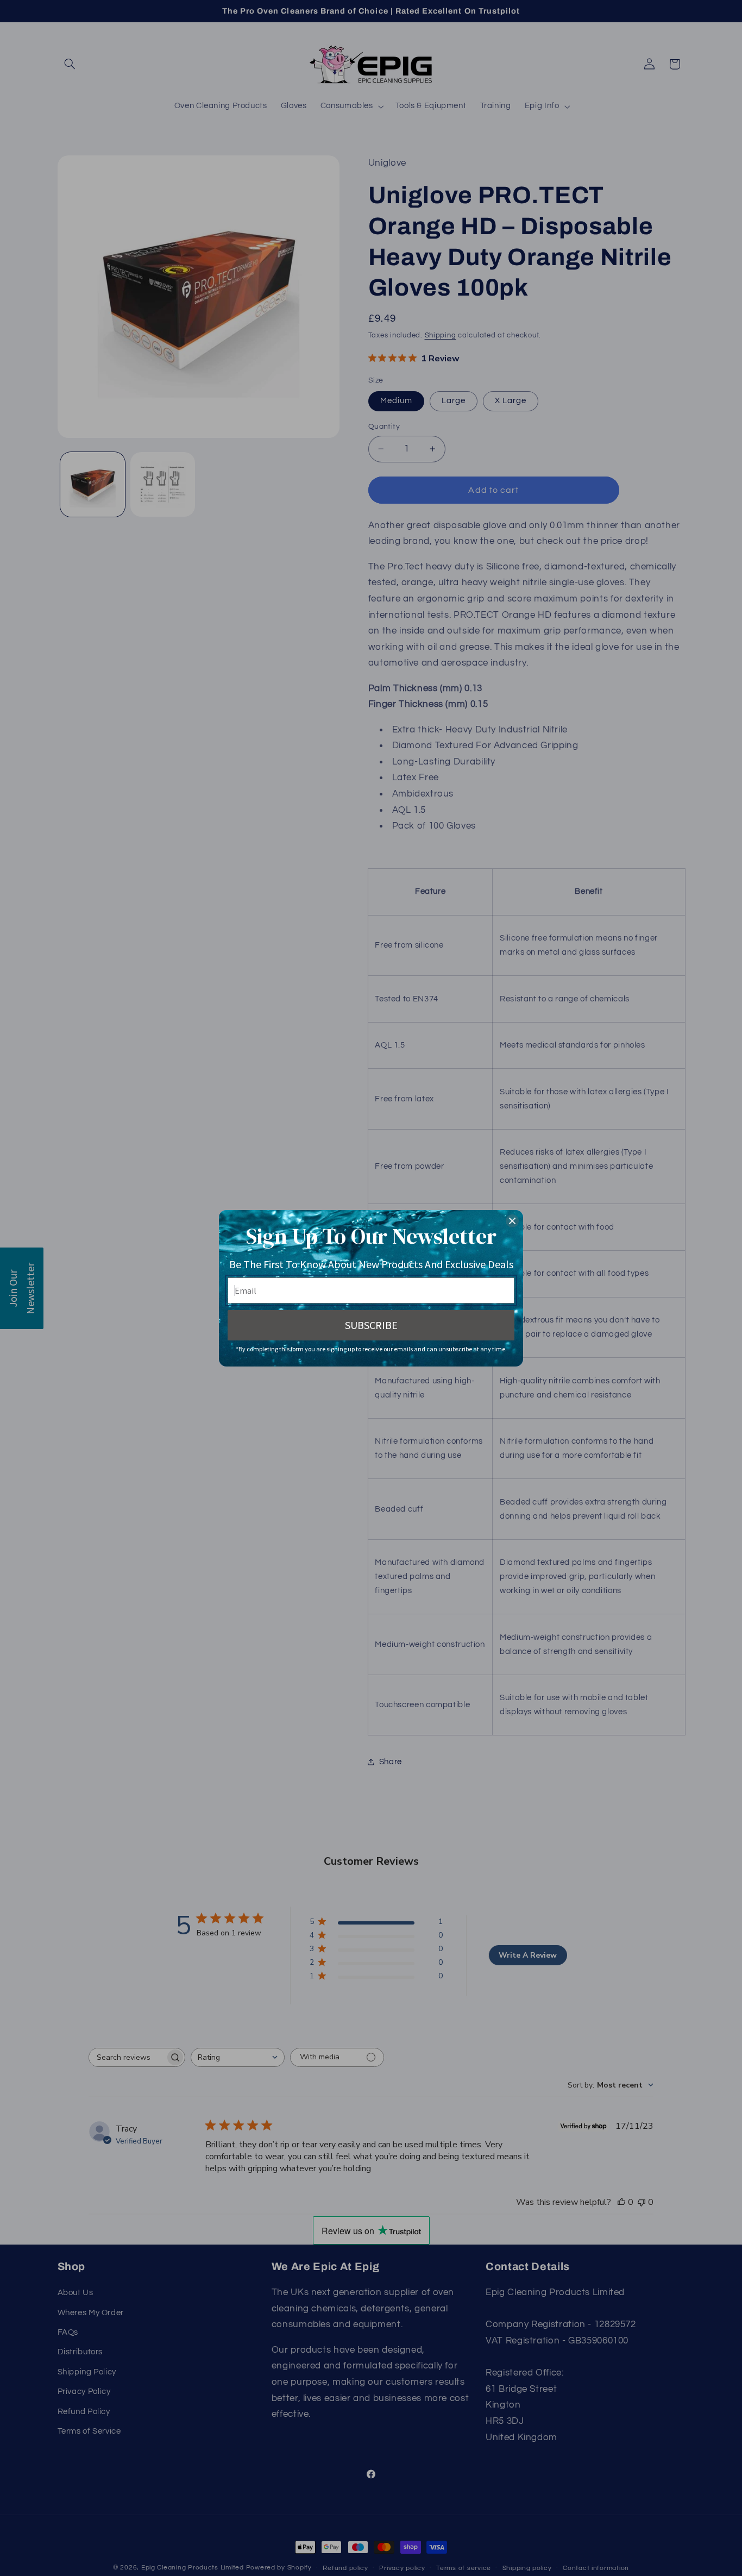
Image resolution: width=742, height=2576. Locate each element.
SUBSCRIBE (371, 1325)
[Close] (512, 1221)
